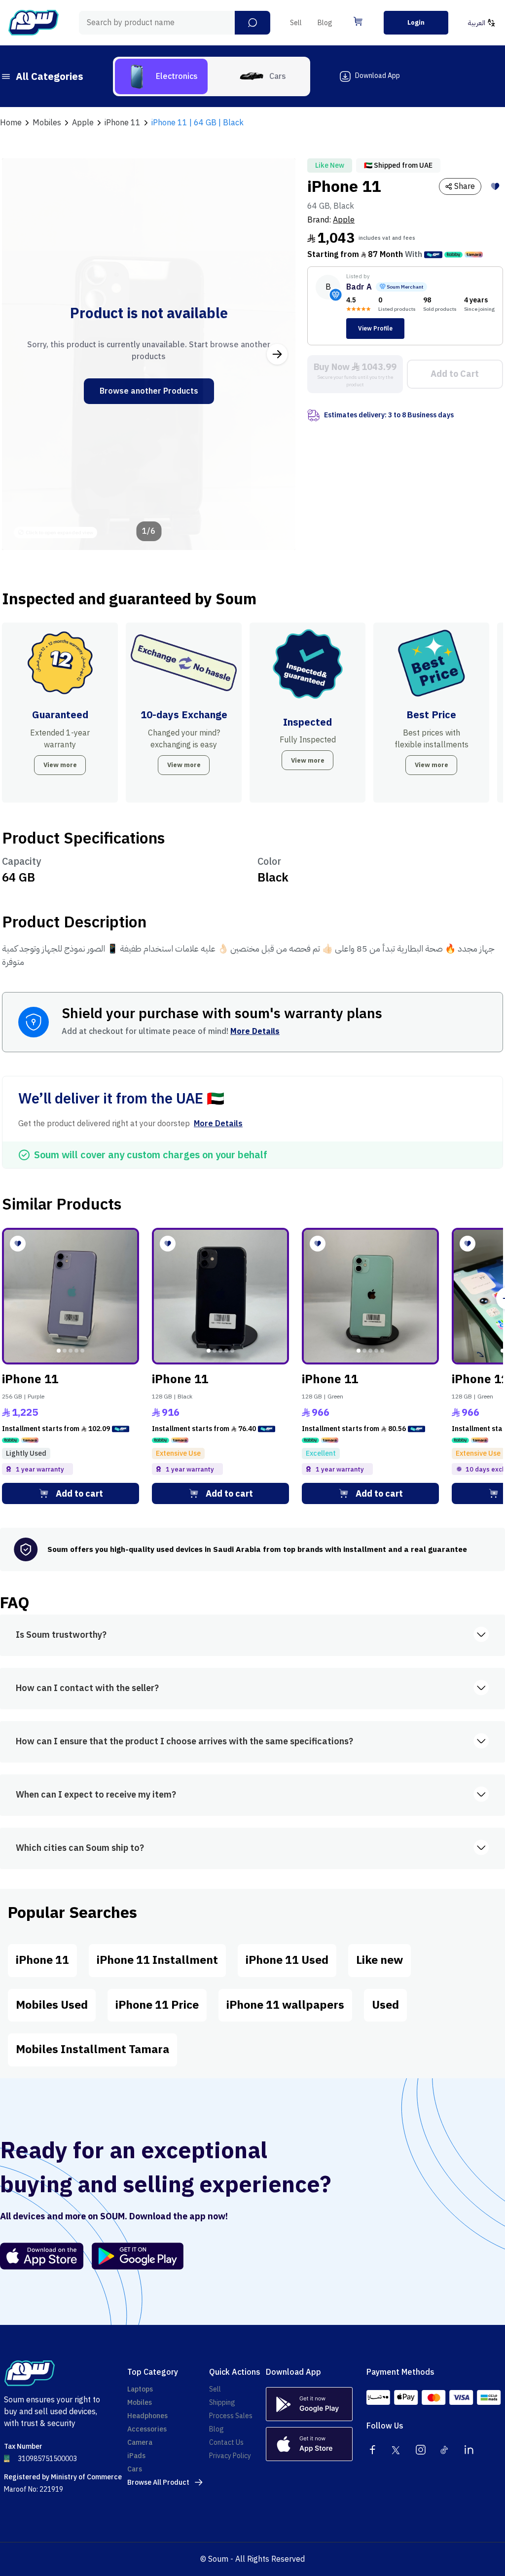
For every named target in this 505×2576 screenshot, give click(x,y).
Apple (344, 220)
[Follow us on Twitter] (397, 2450)
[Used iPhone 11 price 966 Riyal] (370, 1296)
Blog (325, 23)
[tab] (161, 76)
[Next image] (277, 354)
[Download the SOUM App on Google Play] (134, 2256)
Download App (378, 76)
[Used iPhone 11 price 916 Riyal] (220, 1296)
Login (416, 22)
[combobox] (175, 23)
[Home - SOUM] (34, 23)
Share (465, 186)
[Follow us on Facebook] (372, 2450)
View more (60, 765)
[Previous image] (20, 354)
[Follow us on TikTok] (445, 2450)
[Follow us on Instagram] (421, 2450)
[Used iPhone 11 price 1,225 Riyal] (71, 1296)
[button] (252, 23)
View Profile (375, 329)
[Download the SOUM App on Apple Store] (42, 2256)
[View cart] (358, 21)
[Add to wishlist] (495, 186)
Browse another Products (149, 391)
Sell (296, 23)
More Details (255, 1031)
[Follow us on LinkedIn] (469, 2450)
